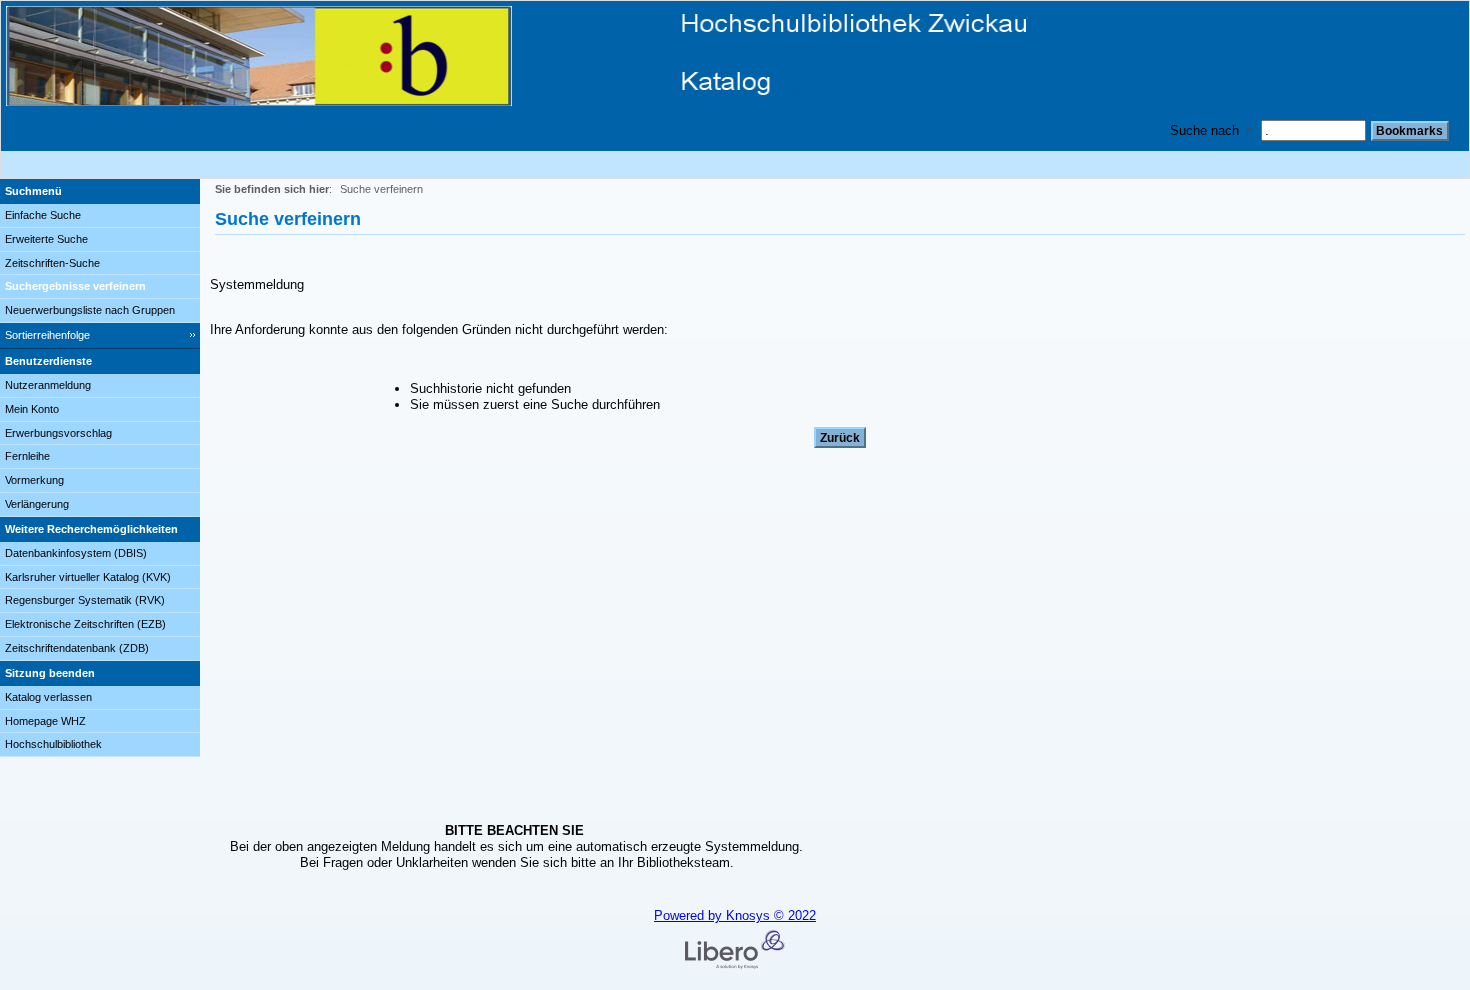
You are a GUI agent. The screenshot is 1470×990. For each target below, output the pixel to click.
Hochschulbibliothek (53, 744)
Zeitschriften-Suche (52, 263)
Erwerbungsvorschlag (58, 433)
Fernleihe (27, 456)
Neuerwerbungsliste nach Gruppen (90, 310)
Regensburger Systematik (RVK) (85, 600)
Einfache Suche (43, 215)
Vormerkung (34, 480)
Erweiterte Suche (46, 239)
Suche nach (1204, 130)
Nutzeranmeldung (48, 385)
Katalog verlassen (48, 697)
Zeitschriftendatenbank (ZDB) (77, 648)
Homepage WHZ (45, 721)
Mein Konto (32, 409)
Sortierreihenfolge (47, 335)
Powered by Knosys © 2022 (735, 915)
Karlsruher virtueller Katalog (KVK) (88, 577)
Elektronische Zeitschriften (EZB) (85, 624)
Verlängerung (37, 504)
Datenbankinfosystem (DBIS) (76, 553)
